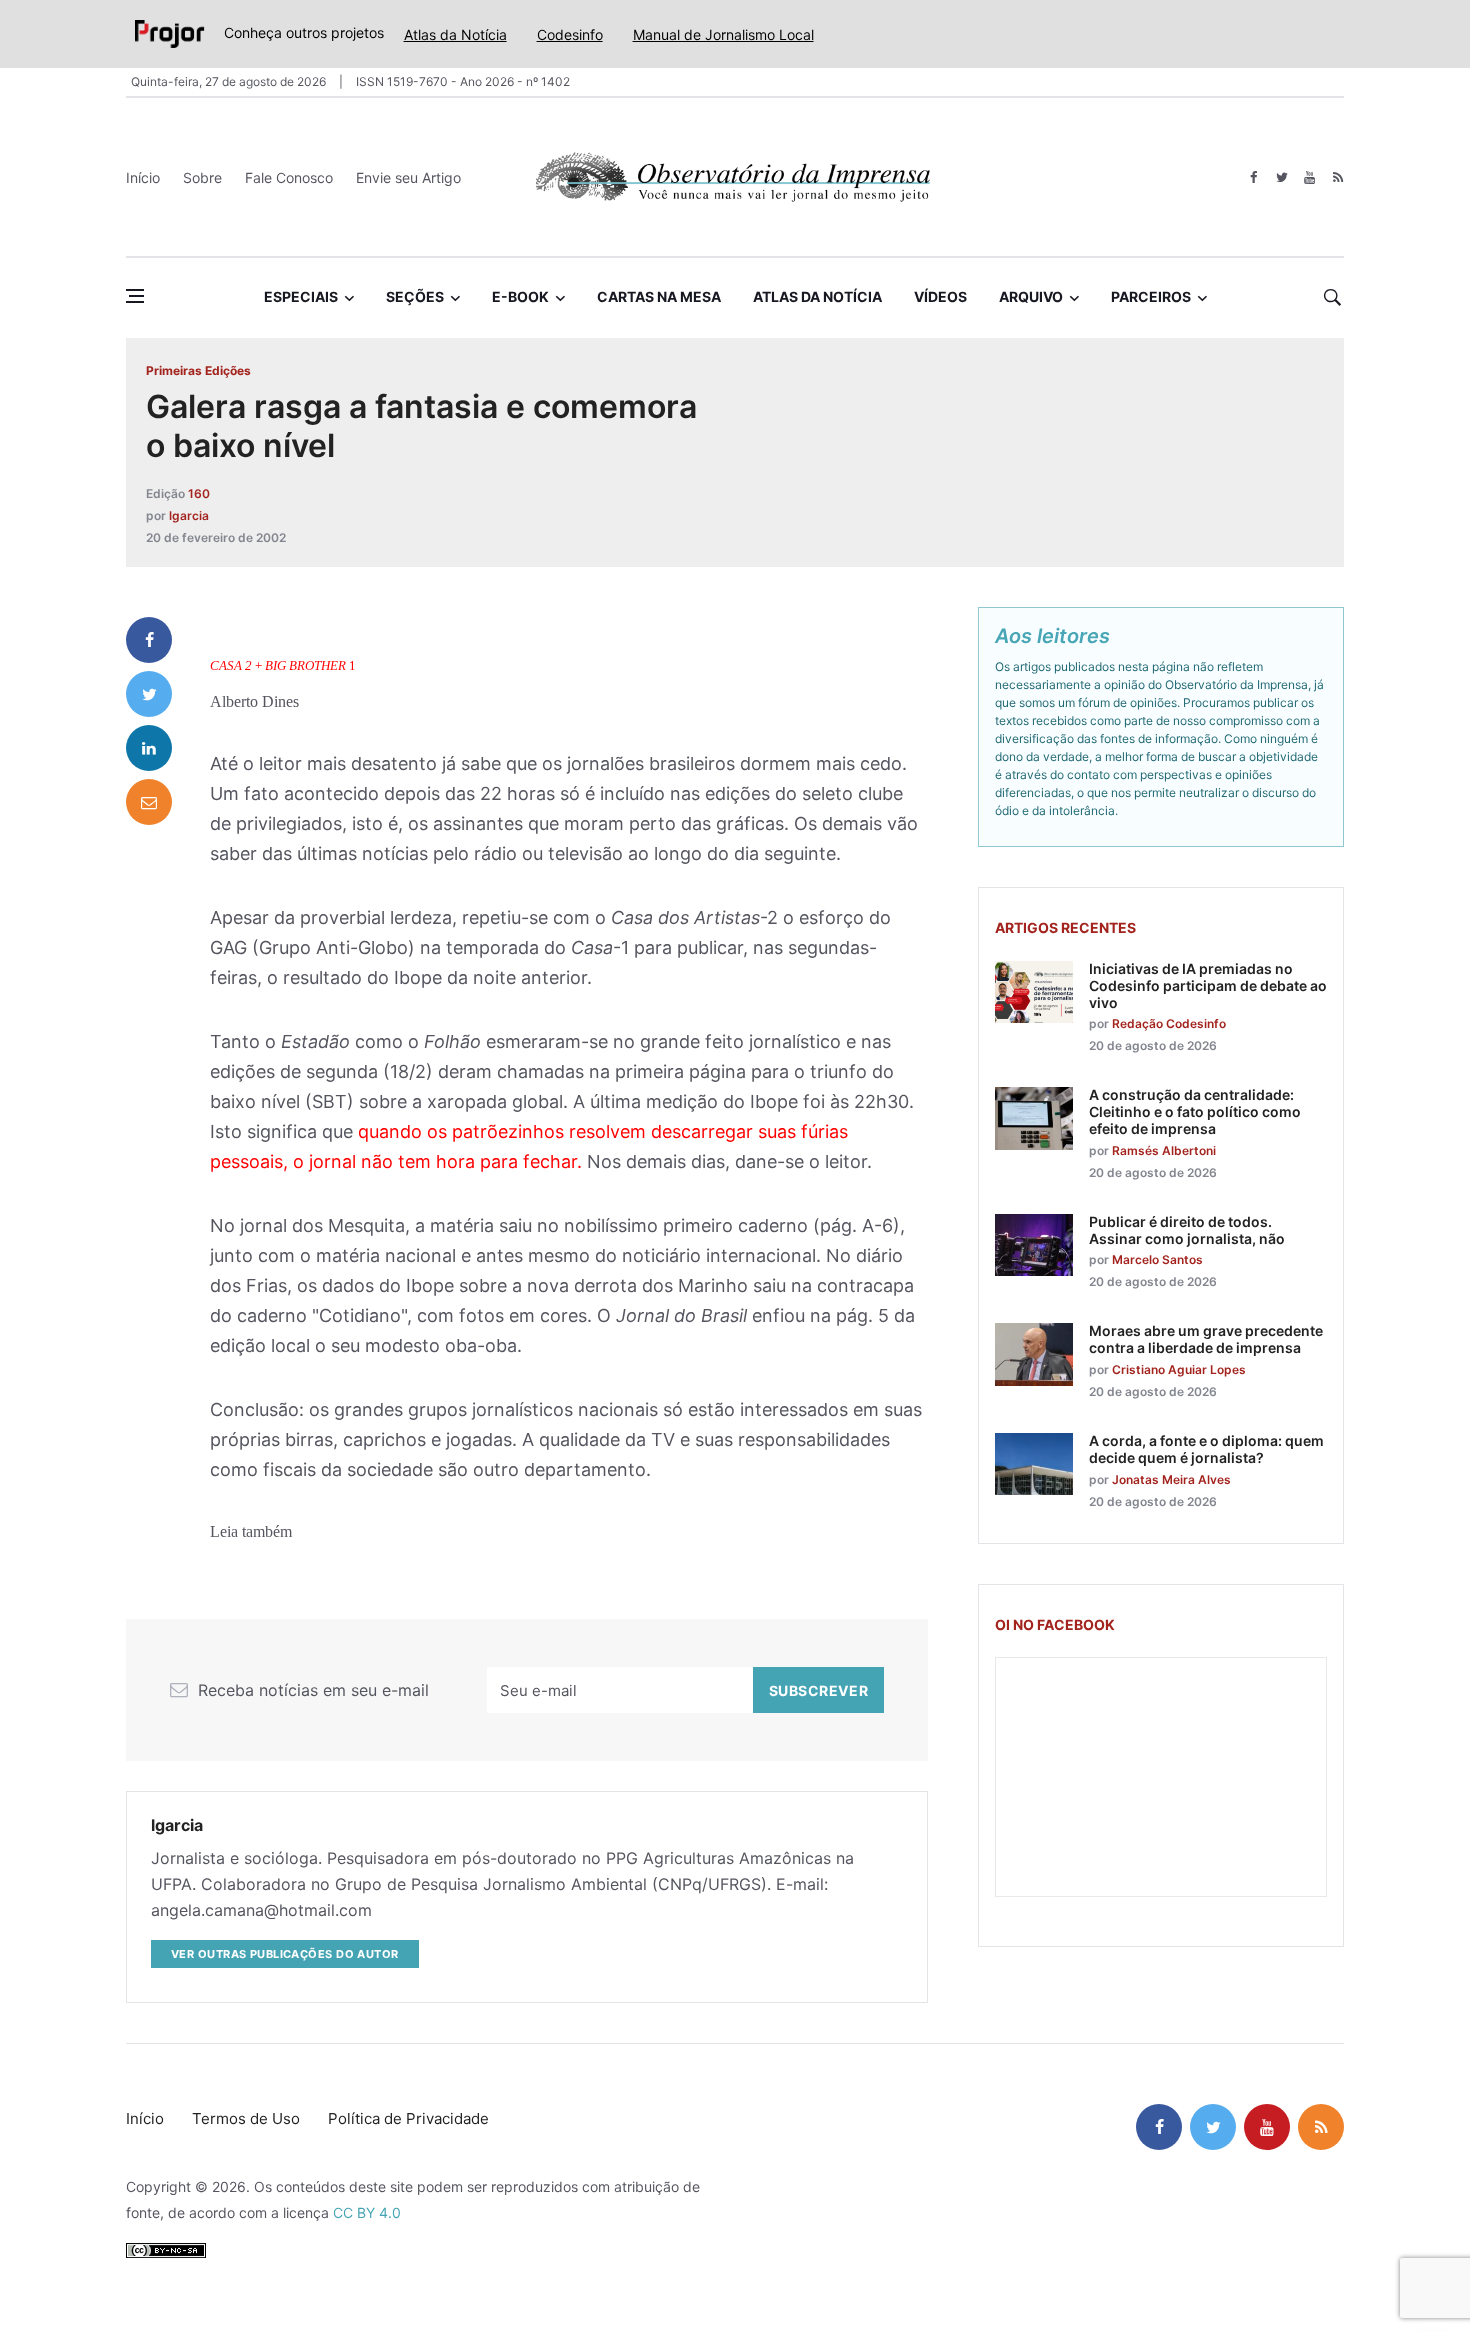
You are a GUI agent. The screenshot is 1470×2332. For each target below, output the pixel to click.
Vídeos (940, 296)
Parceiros (1151, 296)
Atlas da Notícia (455, 34)
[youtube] (1309, 177)
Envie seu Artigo (408, 177)
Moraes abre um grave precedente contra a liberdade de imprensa (1206, 1339)
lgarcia (189, 515)
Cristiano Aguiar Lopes (1179, 1369)
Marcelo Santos (1157, 1259)
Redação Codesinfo (1169, 1023)
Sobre (202, 177)
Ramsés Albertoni (1164, 1150)
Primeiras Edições (198, 370)
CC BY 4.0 (367, 2212)
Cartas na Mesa (659, 296)
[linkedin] (149, 748)
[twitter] (1281, 177)
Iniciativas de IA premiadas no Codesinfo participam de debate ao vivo (1208, 985)
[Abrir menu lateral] (135, 296)
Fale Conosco (289, 177)
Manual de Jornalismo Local (723, 34)
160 (199, 493)
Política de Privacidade (408, 2118)
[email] (149, 802)
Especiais (301, 296)
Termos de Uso (246, 2118)
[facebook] (1253, 177)
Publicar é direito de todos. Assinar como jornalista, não (1187, 1230)
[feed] (1337, 177)
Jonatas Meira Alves (1171, 1479)
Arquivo (1031, 296)
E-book (520, 296)
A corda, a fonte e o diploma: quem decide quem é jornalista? (1206, 1449)
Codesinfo (570, 34)
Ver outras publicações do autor (285, 1954)
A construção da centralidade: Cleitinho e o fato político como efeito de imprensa (1195, 1111)
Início (143, 177)
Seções (415, 296)
